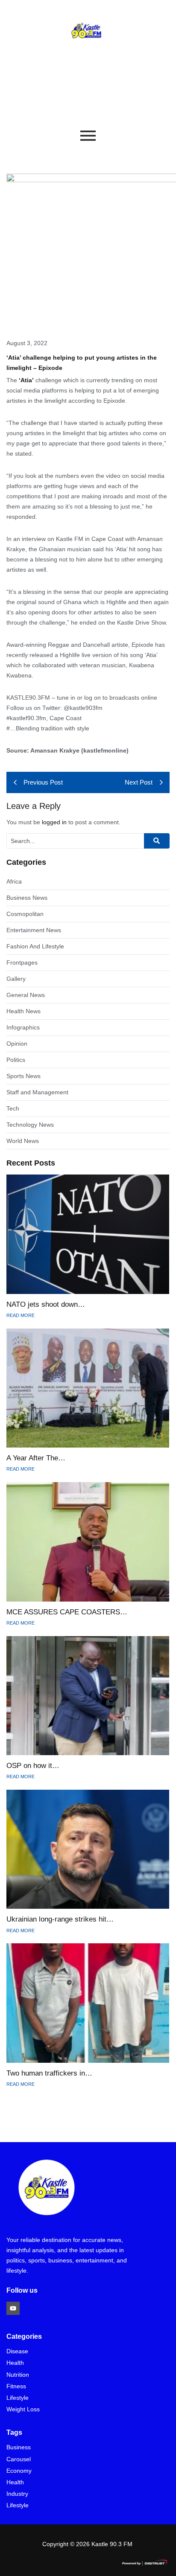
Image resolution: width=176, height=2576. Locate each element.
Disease (17, 2351)
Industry (17, 2494)
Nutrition (18, 2375)
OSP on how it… (33, 1766)
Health (15, 2363)
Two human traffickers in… (49, 2073)
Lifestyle (18, 2398)
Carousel (19, 2459)
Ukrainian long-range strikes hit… (60, 1919)
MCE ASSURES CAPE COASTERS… (67, 1612)
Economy (19, 2471)
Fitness (16, 2386)
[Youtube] (13, 2308)
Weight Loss (23, 2409)
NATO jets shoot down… (46, 1304)
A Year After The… (36, 1458)
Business (19, 2447)
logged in (54, 822)
